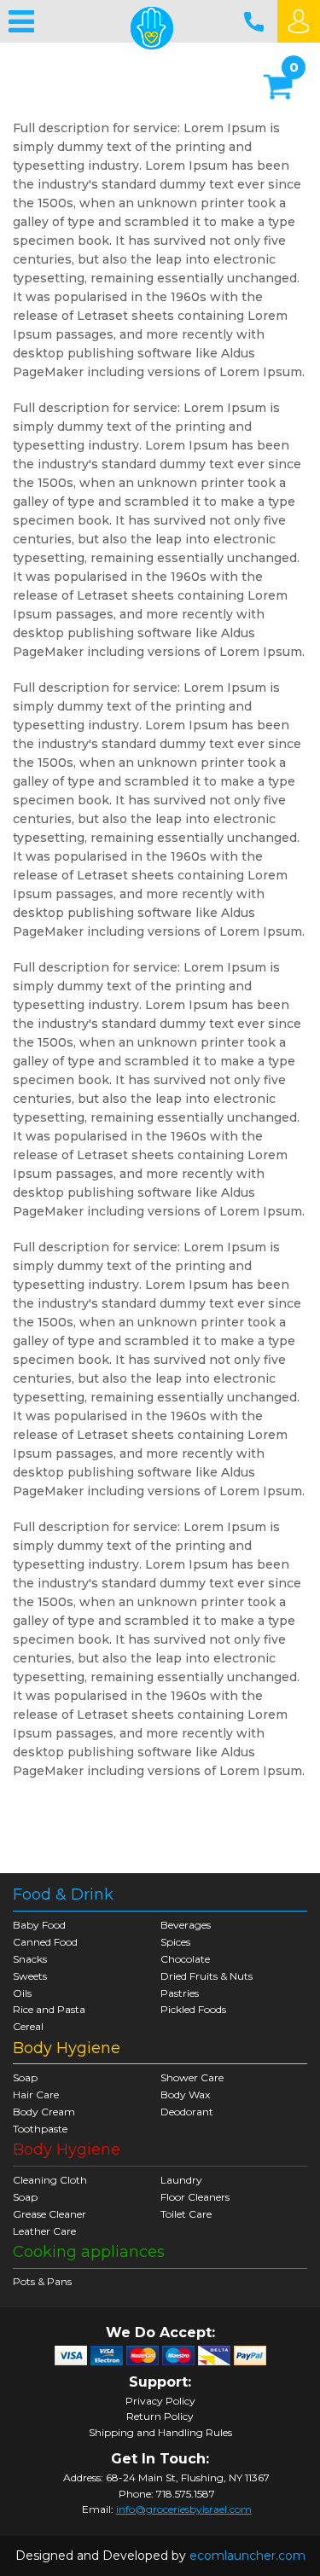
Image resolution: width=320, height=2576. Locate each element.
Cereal (28, 2026)
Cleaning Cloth (50, 2180)
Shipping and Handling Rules (160, 2433)
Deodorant (187, 2112)
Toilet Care (186, 2214)
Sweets (30, 1976)
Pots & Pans (42, 2281)
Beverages (186, 1925)
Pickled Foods (193, 2009)
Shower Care (192, 2077)
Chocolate (185, 1959)
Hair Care (36, 2094)
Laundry (181, 2180)
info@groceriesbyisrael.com (184, 2509)
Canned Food (45, 1942)
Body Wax (185, 2094)
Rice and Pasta (49, 2009)
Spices (175, 1942)
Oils (22, 1993)
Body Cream (44, 2112)
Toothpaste (40, 2129)
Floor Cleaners (195, 2197)
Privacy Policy (160, 2401)
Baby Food (39, 1925)
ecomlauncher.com (247, 2556)
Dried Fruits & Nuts (207, 1976)
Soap (25, 2077)
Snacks (30, 1959)
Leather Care (44, 2231)
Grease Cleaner (49, 2214)
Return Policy (160, 2416)
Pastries (180, 1993)
